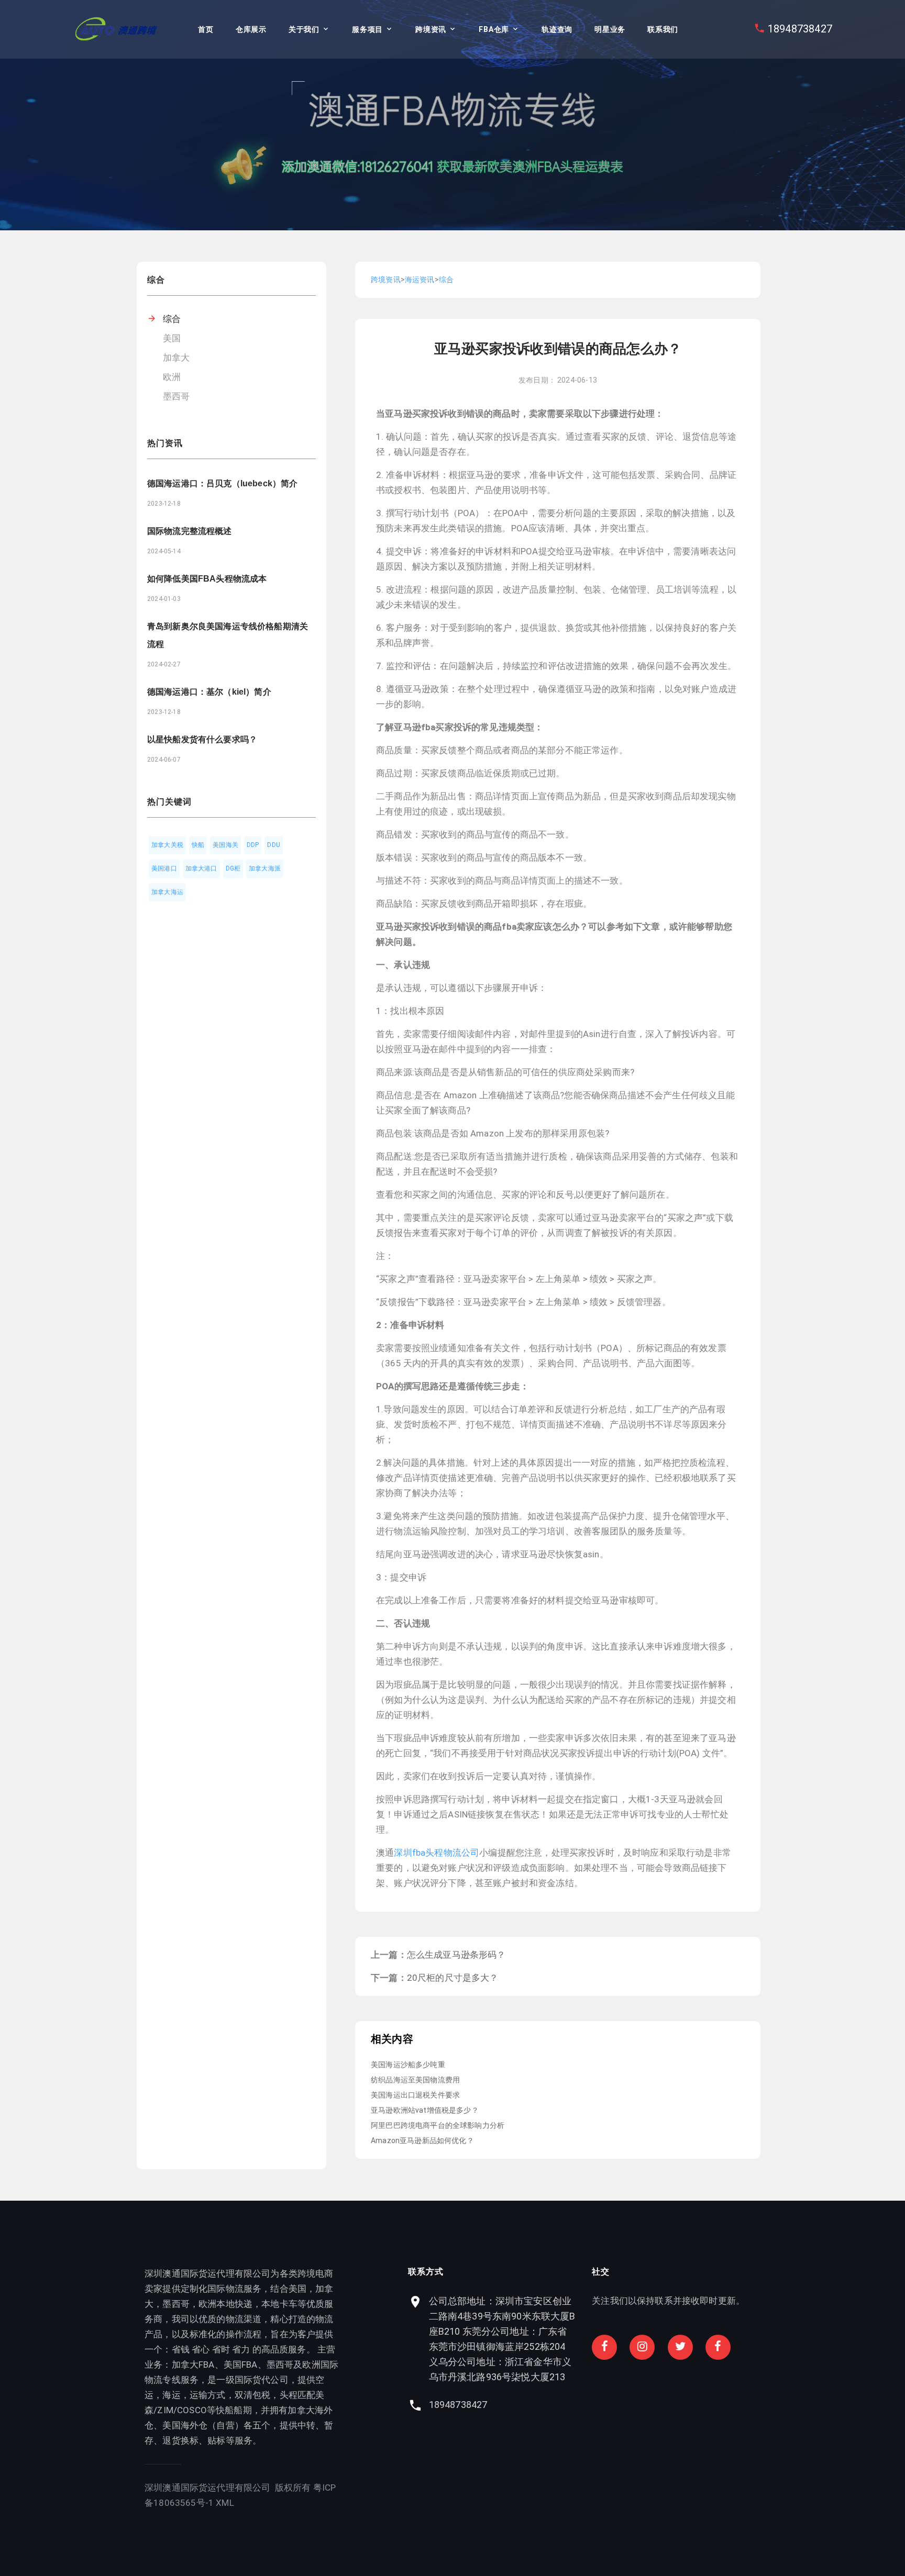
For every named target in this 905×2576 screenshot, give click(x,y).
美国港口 (164, 868)
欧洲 (172, 377)
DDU (274, 845)
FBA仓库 (494, 29)
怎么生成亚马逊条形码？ (456, 1955)
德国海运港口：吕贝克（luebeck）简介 (222, 483)
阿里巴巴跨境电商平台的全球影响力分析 (438, 2125)
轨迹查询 (557, 29)
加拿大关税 (167, 845)
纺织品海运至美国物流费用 (415, 2080)
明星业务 (610, 29)
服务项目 (367, 29)
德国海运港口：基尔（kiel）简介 (209, 692)
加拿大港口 (201, 868)
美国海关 (225, 845)
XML (225, 2503)
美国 (172, 338)
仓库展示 (251, 29)
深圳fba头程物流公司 (437, 1853)
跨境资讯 (431, 29)
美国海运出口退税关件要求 (415, 2095)
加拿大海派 (265, 868)
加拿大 (176, 358)
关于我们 (304, 29)
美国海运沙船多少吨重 (408, 2065)
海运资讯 (420, 280)
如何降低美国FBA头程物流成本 (207, 579)
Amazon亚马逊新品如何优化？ (422, 2140)
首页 (206, 29)
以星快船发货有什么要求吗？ (202, 739)
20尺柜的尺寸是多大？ (453, 1978)
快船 (198, 845)
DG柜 (233, 868)
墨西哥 (176, 396)
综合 (172, 319)
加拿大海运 (167, 892)
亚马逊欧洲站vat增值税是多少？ (425, 2110)
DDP (253, 845)
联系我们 (663, 29)
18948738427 (800, 29)
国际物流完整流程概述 (190, 531)
